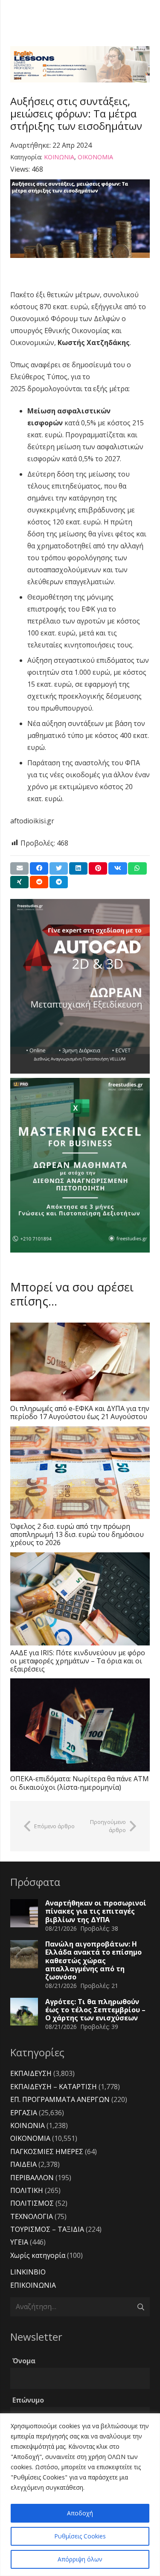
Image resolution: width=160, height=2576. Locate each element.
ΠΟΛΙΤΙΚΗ (27, 2190)
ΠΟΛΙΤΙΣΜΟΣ (32, 2203)
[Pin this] (98, 868)
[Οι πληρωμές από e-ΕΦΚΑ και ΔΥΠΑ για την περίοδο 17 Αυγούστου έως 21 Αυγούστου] (80, 1362)
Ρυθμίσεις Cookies (80, 2536)
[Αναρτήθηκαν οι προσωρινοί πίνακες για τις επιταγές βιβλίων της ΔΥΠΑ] (24, 1913)
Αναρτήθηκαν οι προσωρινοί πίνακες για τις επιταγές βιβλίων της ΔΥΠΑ (96, 1911)
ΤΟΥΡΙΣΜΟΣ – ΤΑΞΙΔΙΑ (47, 2229)
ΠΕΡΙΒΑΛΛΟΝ (32, 2178)
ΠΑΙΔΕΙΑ (23, 2164)
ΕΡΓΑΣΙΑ (24, 2113)
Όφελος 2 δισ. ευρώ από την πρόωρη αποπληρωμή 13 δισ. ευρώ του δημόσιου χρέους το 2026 (77, 1534)
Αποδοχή (80, 2513)
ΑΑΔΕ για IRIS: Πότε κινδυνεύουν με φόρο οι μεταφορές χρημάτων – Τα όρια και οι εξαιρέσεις (78, 1661)
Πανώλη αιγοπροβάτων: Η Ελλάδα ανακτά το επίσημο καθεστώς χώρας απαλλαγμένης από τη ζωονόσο (93, 1960)
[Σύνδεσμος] (80, 64)
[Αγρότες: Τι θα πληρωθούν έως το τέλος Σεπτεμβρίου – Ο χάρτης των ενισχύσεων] (24, 2012)
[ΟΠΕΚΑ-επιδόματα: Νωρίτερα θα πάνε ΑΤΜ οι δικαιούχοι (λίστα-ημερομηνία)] (80, 1725)
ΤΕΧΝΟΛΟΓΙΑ (32, 2216)
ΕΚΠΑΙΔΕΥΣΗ (31, 2073)
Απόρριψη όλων (80, 2559)
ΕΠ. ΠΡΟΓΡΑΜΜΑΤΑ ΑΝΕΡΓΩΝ (60, 2099)
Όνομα (24, 2361)
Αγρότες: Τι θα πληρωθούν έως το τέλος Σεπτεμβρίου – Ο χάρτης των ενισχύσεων (95, 2010)
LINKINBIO (28, 2272)
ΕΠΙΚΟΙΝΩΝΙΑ (33, 2285)
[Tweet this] (59, 868)
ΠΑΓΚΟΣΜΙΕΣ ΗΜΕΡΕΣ (47, 2152)
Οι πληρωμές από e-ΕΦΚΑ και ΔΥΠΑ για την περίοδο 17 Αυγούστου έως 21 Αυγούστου (80, 1412)
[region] (80, 2495)
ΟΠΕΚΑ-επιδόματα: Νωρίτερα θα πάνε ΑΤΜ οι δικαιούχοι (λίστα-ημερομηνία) (80, 1783)
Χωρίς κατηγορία (38, 2255)
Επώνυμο (28, 2400)
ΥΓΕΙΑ (19, 2242)
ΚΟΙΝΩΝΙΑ (59, 157)
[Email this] (19, 868)
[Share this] (39, 868)
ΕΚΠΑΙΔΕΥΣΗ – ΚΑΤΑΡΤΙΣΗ (54, 2087)
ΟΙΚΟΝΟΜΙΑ (95, 157)
